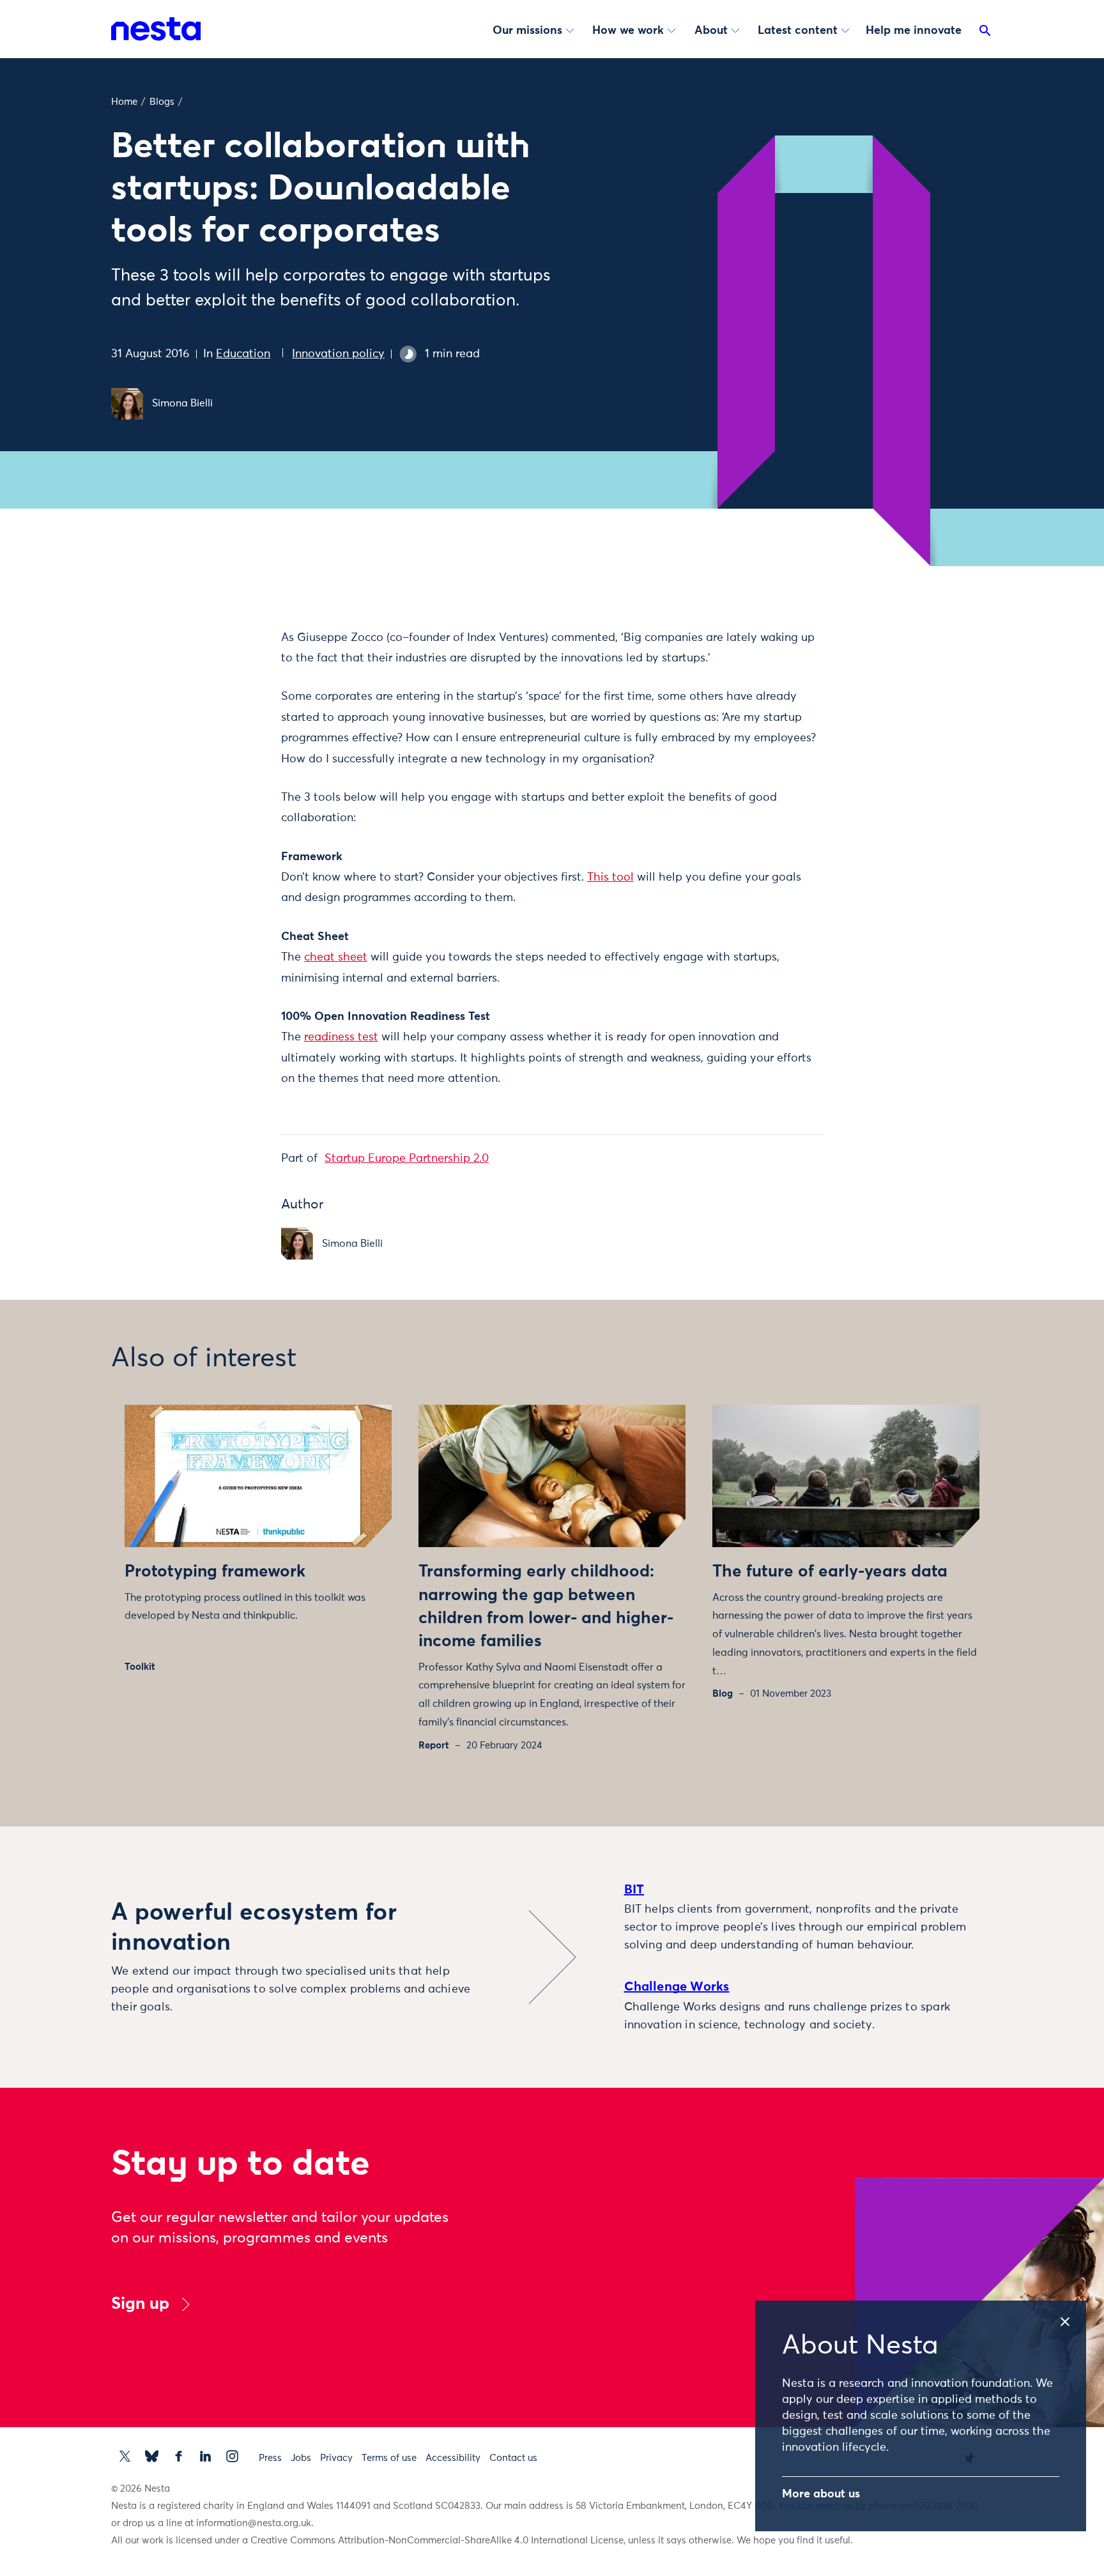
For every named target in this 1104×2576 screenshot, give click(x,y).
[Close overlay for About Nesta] (1072, 2318)
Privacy (336, 2458)
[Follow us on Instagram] (232, 2456)
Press (270, 2458)
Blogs (162, 102)
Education (243, 354)
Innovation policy (338, 354)
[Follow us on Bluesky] (152, 2456)
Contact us (513, 2458)
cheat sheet (336, 957)
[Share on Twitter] (217, 661)
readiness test (341, 1037)
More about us (821, 2494)
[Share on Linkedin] (217, 715)
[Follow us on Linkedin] (205, 2456)
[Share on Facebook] (217, 688)
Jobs (301, 2458)
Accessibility (453, 2458)
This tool (610, 877)
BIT (634, 1890)
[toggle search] (985, 33)
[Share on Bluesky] (217, 742)
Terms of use (389, 2458)
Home (124, 102)
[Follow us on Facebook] (179, 2456)
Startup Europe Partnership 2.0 (407, 1159)
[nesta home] (156, 29)
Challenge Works (677, 1987)
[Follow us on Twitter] (125, 2456)
